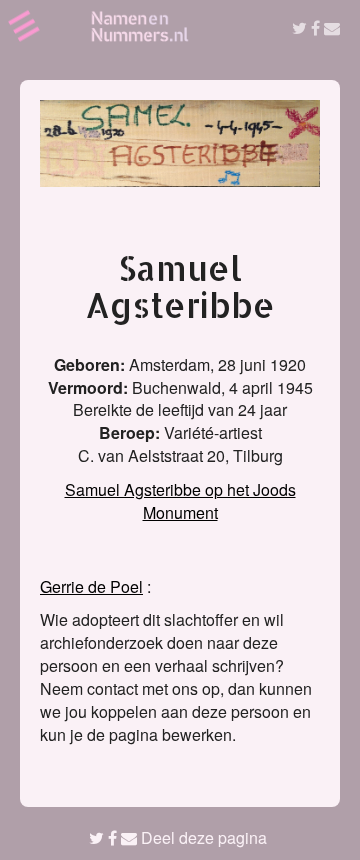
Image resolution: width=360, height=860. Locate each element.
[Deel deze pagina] (316, 27)
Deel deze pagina (202, 837)
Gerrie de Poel (91, 586)
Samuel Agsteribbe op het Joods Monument (180, 501)
